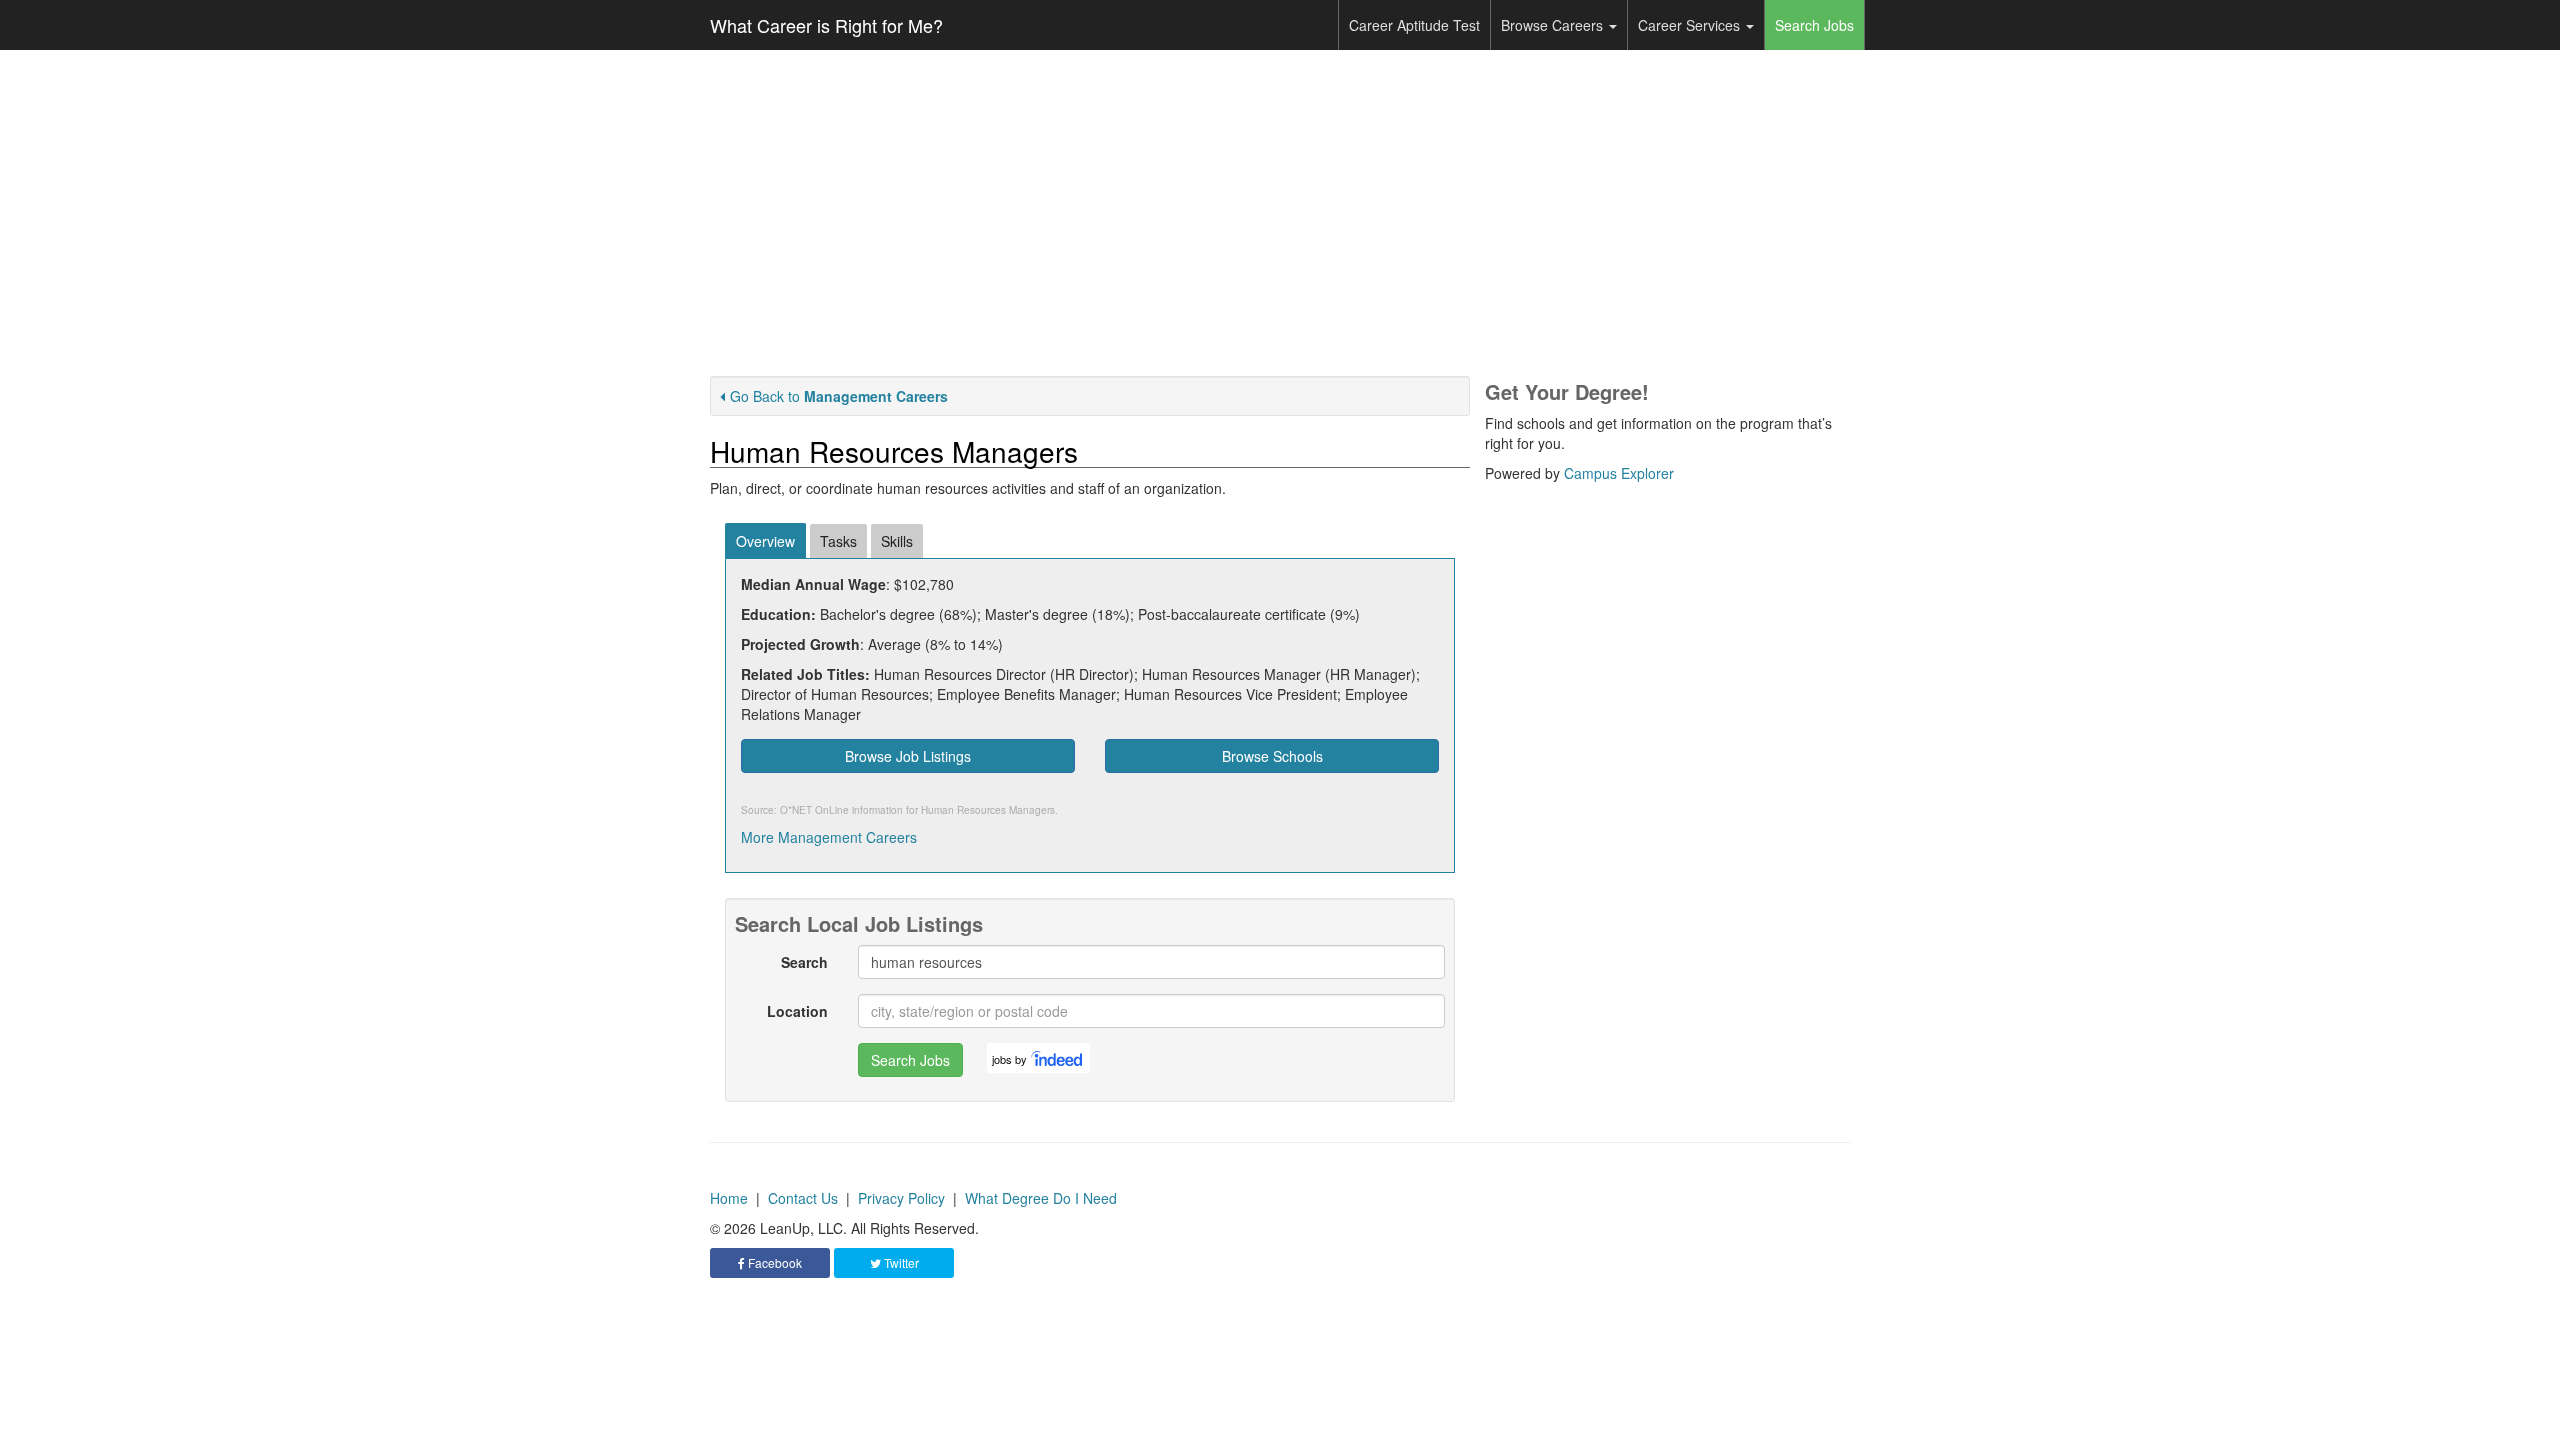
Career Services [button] (1691, 25)
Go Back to (839, 396)
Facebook (773, 1262)
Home (729, 1198)
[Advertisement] (1280, 213)
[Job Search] (1058, 1058)
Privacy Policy (901, 1198)
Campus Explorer (1619, 473)
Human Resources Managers (988, 810)
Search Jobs (1814, 25)
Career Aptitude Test (1414, 25)
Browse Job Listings (908, 756)
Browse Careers (1554, 25)
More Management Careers (829, 837)
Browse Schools (1272, 756)
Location (797, 1011)
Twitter (900, 1262)
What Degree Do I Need (1041, 1198)
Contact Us (803, 1198)
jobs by (1009, 1059)
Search (804, 962)
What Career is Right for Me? (826, 25)
